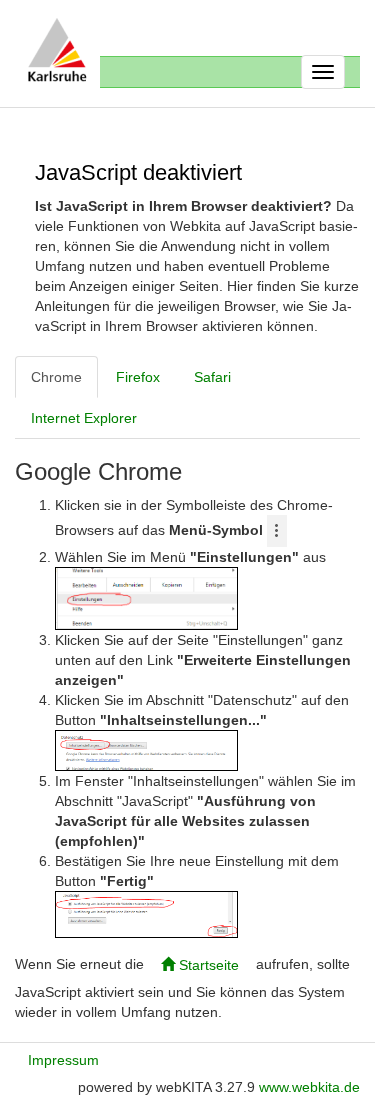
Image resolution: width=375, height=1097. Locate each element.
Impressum (63, 1060)
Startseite (207, 965)
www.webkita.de (309, 1087)
